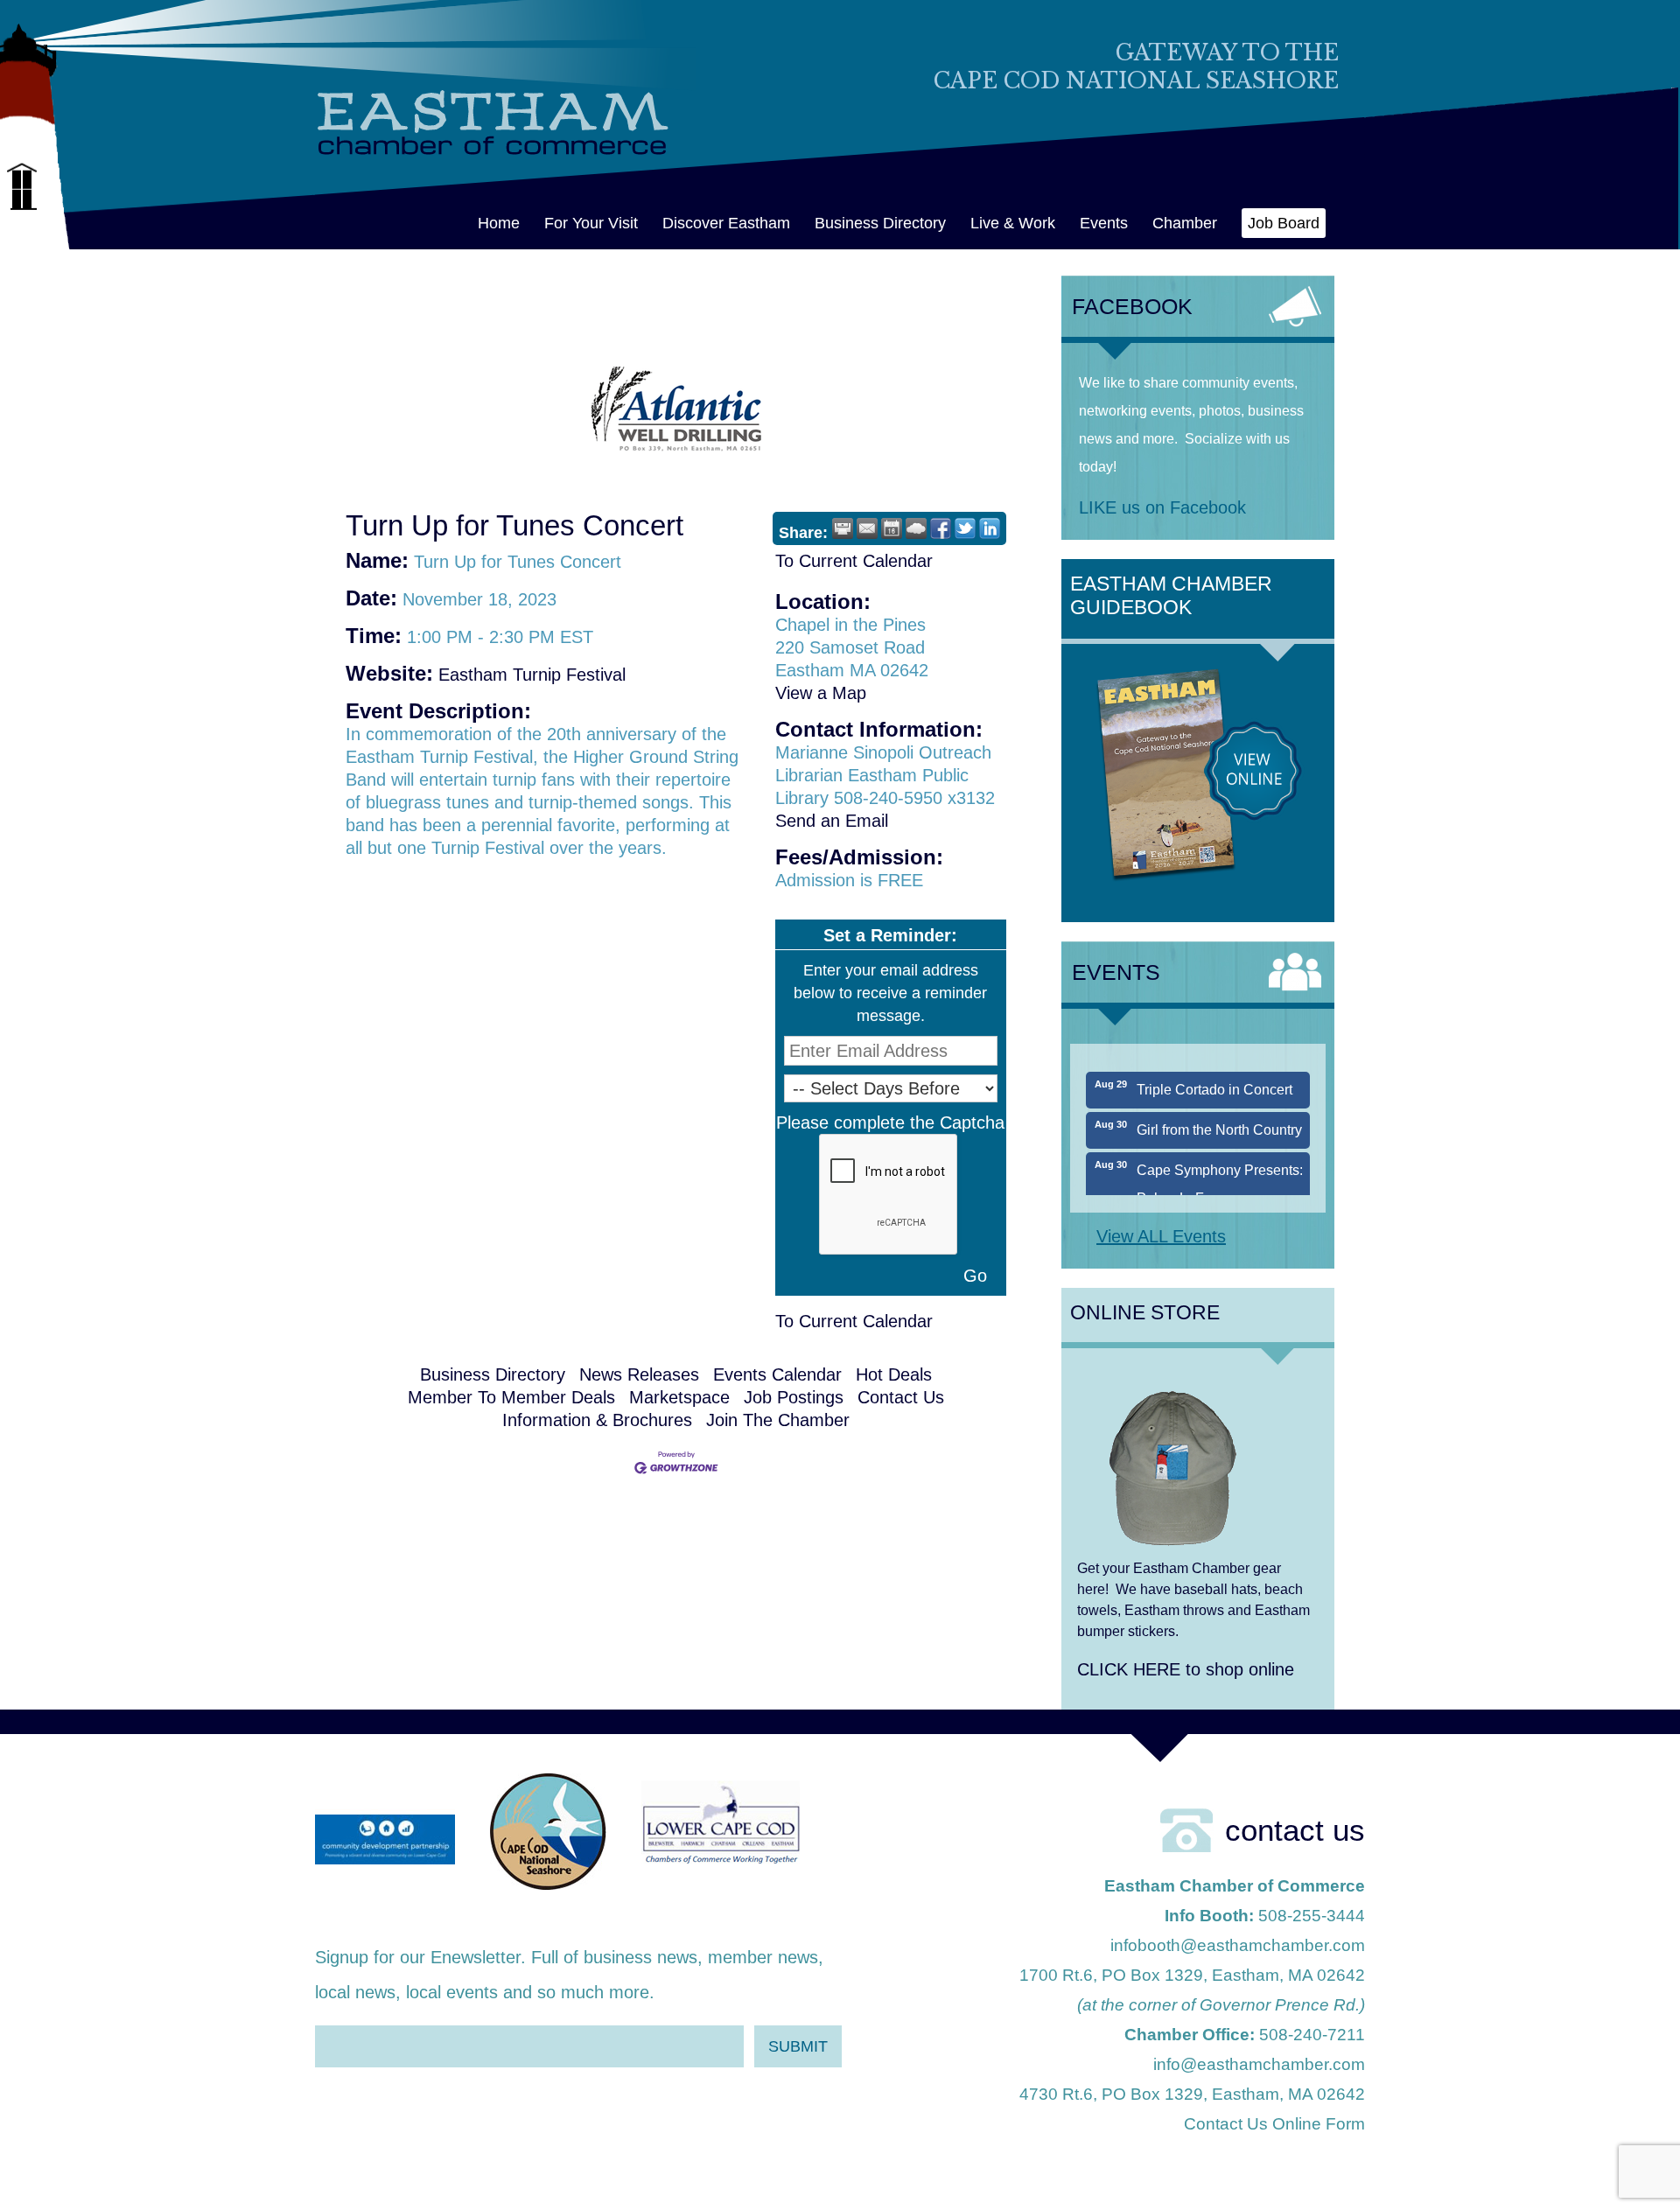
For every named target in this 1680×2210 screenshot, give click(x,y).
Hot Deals (894, 1374)
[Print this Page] (843, 528)
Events (1104, 223)
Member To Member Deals (511, 1397)
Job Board (1284, 223)
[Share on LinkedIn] (990, 528)
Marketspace (679, 1397)
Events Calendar (777, 1374)
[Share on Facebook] (941, 528)
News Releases (639, 1374)
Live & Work (1013, 223)
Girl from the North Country (1219, 1105)
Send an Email (832, 821)
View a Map (821, 693)
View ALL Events (1161, 1236)
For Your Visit (591, 223)
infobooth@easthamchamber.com (1238, 1945)
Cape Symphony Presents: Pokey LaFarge (1220, 1160)
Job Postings (794, 1397)
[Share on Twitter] (965, 528)
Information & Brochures (597, 1420)
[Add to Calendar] (892, 528)
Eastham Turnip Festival (532, 675)
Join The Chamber (778, 1420)
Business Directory (880, 223)
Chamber (1185, 223)
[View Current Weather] (916, 528)
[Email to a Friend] (867, 528)
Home (499, 223)
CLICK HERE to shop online (1186, 1669)
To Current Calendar (854, 561)
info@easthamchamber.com (1259, 2064)
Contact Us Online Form (1274, 2124)
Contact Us (901, 1397)
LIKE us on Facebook (1162, 507)
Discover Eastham (726, 223)
